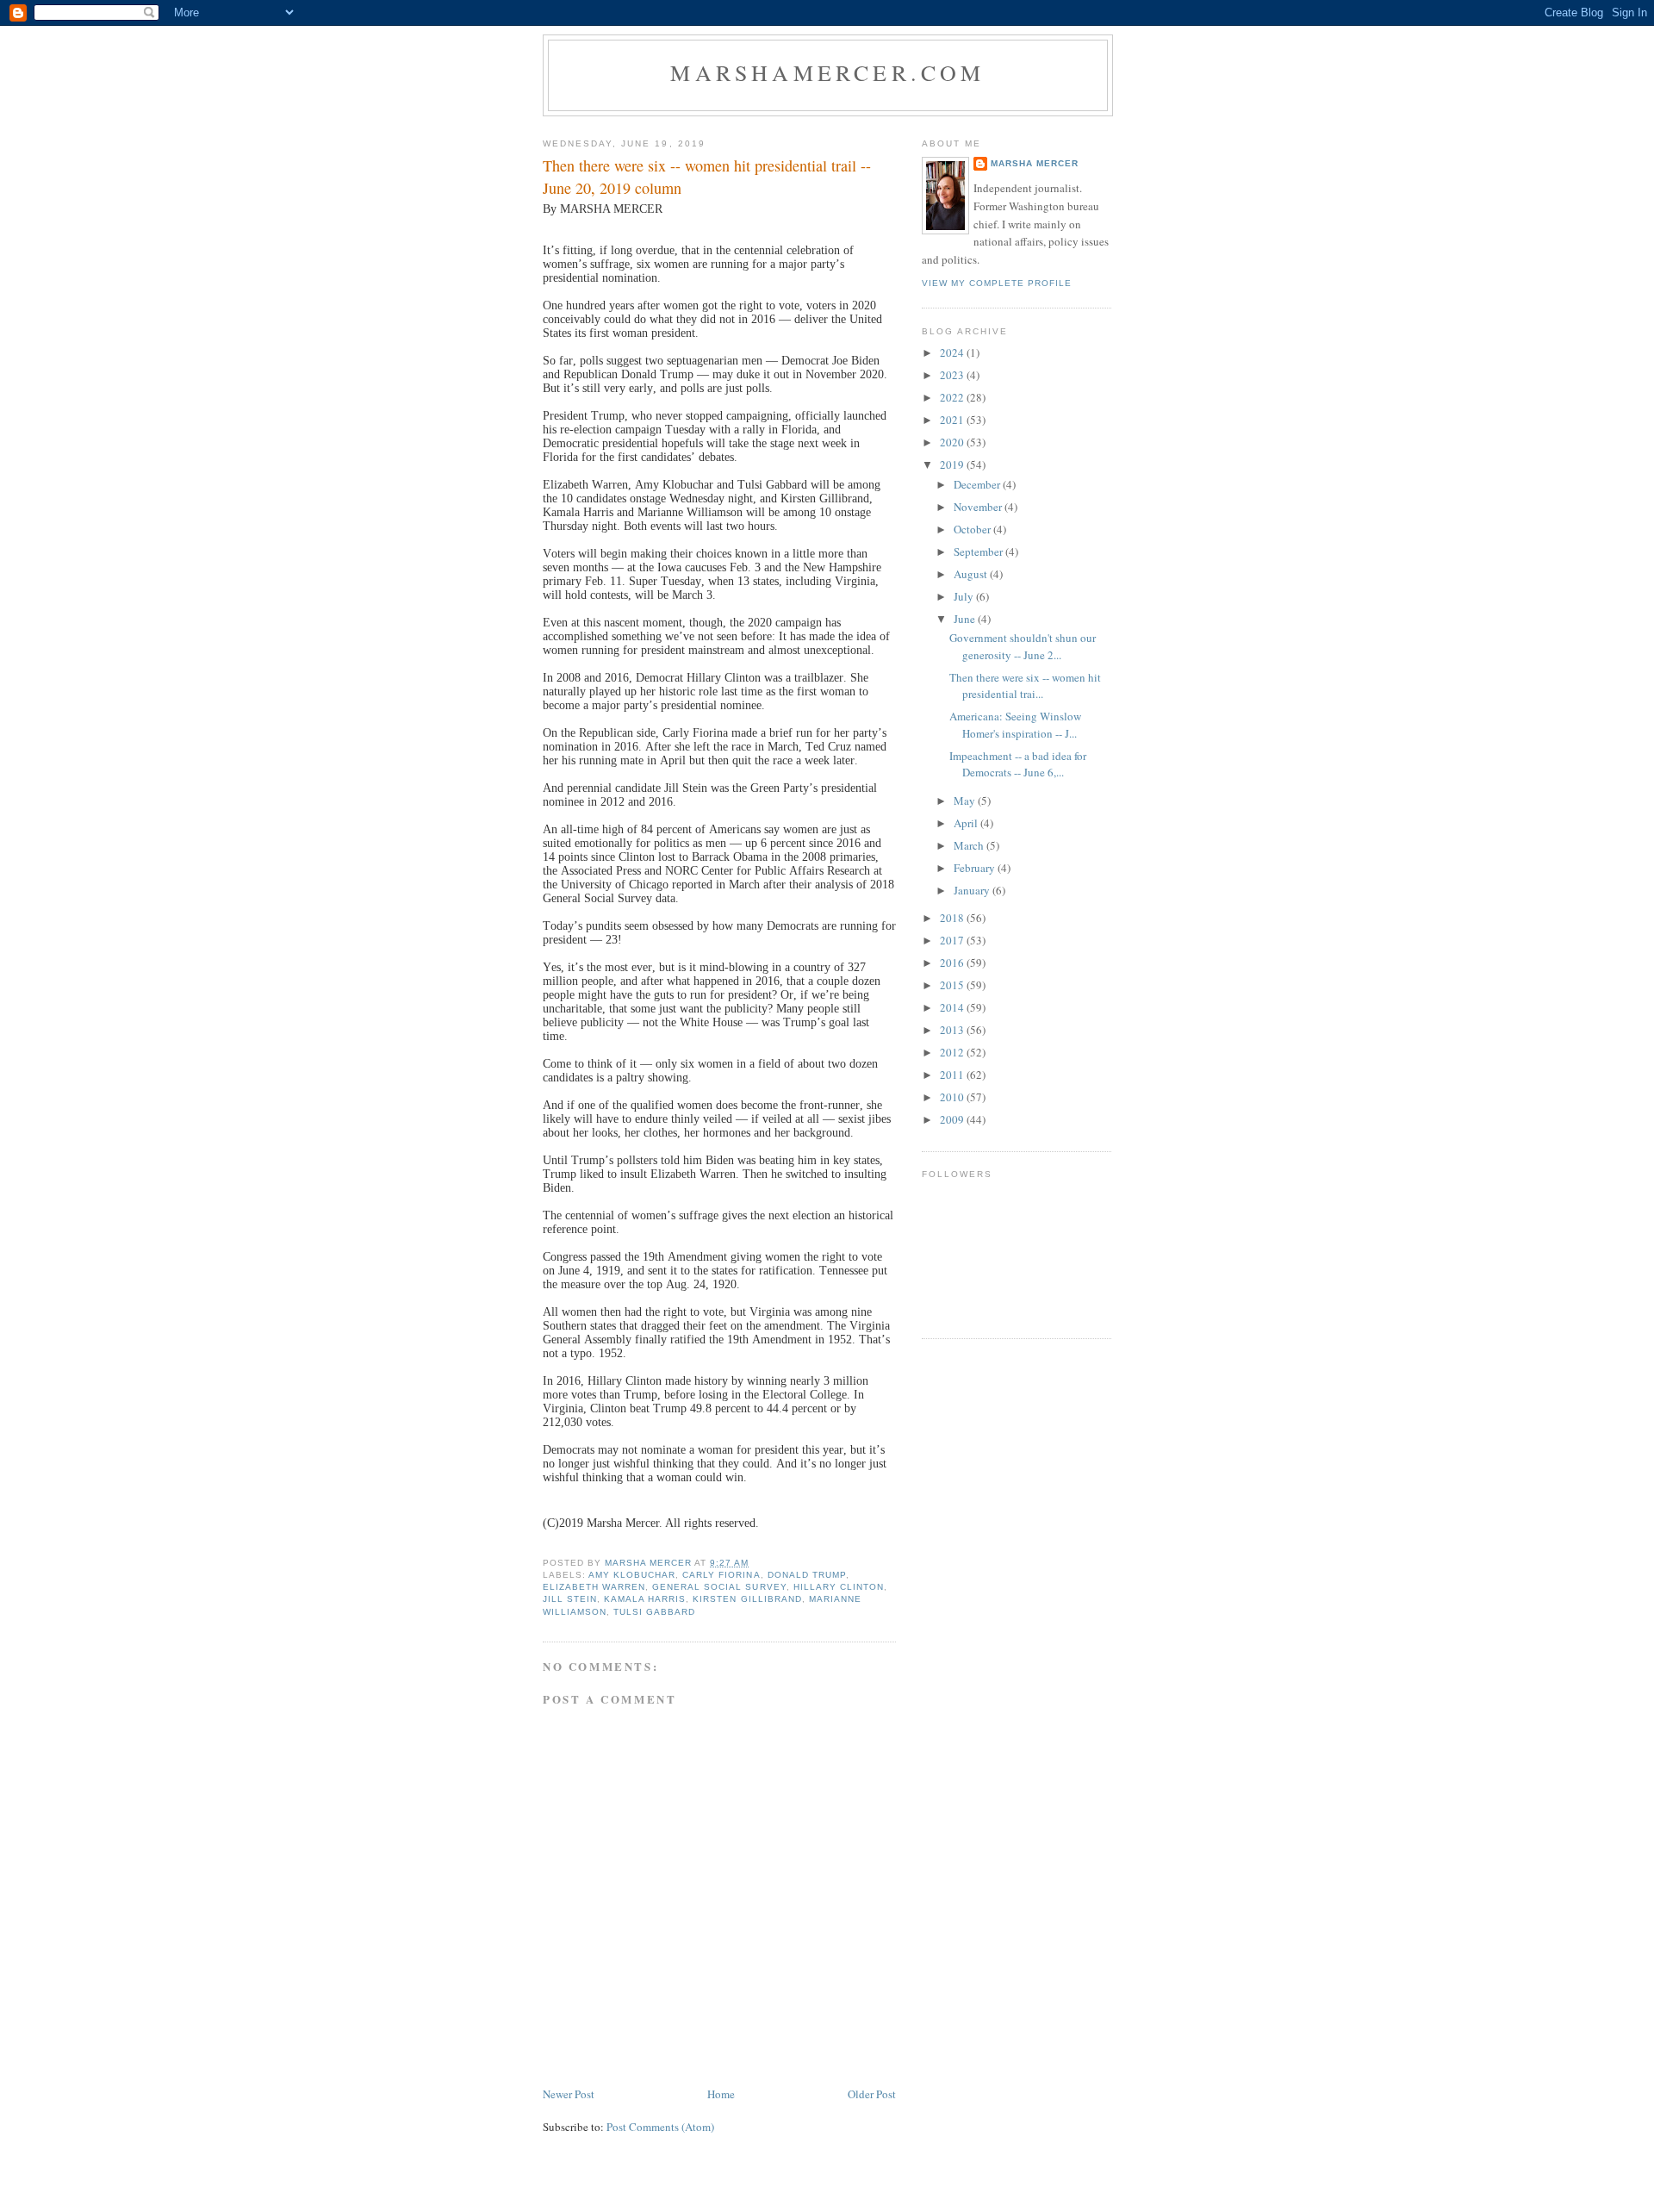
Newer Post (569, 2094)
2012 (953, 1052)
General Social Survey (719, 1587)
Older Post (872, 2094)
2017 (953, 940)
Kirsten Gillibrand (747, 1599)
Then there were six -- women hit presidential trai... (1025, 686)
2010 (953, 1097)
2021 (953, 420)
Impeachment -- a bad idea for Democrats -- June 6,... (1018, 764)
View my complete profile (997, 283)
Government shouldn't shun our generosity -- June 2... (1023, 646)
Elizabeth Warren (594, 1587)
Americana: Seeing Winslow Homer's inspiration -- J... (1015, 725)
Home (721, 2094)
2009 (953, 1119)
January (973, 890)
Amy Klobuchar (632, 1575)
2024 (953, 352)
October (973, 529)
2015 (953, 985)
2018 (953, 918)
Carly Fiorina (721, 1575)
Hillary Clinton (839, 1587)
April (967, 823)
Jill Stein (570, 1599)
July (965, 596)
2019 (953, 464)
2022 (953, 397)
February (976, 868)
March (970, 845)
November (979, 507)
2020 (953, 442)
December (978, 484)
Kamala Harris (645, 1599)
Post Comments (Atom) (660, 2127)
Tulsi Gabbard (654, 1612)
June (966, 619)
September (979, 551)
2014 (953, 1007)
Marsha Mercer (1035, 163)
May (966, 801)
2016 (953, 963)
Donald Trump (807, 1575)
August (972, 574)
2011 (953, 1075)
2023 (953, 375)
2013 (953, 1030)
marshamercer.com (827, 72)
